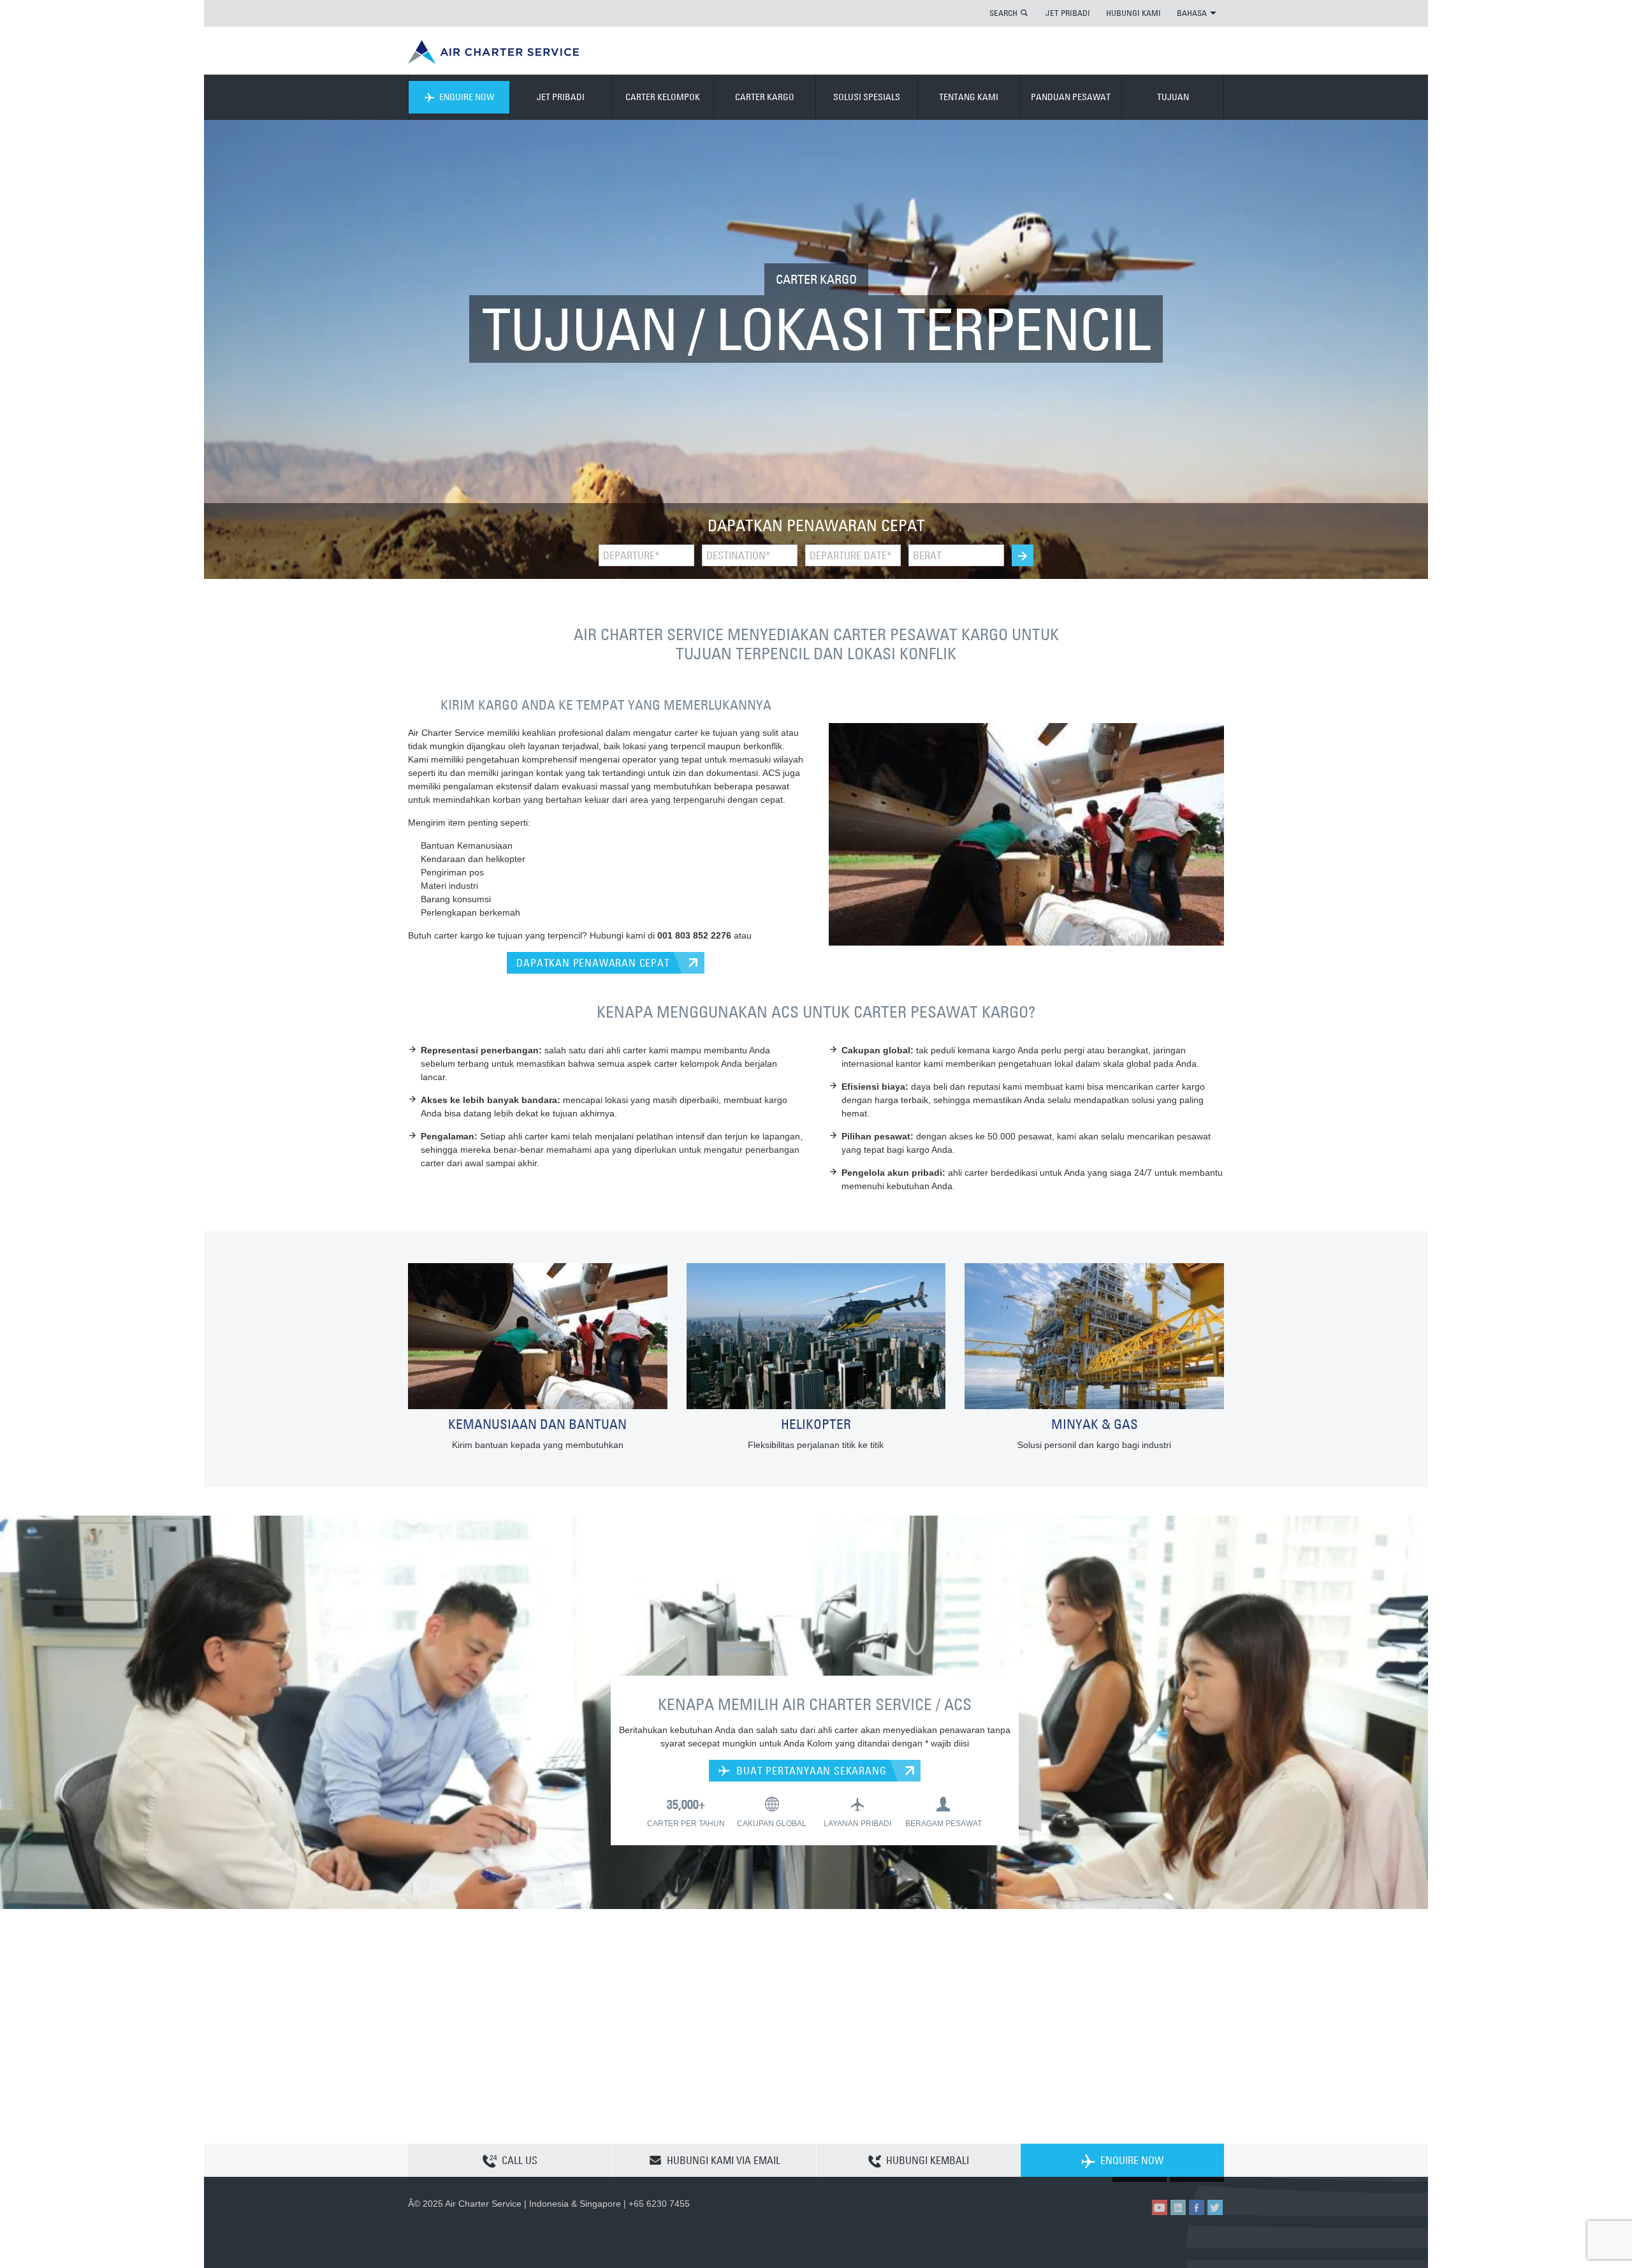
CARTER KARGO (765, 97)
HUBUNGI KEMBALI (928, 2160)
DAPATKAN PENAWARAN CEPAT (593, 963)
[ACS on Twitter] (1215, 2207)
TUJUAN (1173, 97)
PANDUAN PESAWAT (1071, 97)
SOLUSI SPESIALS (867, 97)
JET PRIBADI (1068, 13)
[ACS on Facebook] (1197, 2207)
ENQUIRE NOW (467, 97)
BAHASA (1192, 13)
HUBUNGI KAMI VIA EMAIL (724, 2160)
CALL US (520, 2160)
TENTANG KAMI (969, 97)
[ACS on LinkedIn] (1178, 2207)
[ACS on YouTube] (1160, 2207)
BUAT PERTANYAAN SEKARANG (810, 1771)
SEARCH (1003, 13)
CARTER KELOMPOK (663, 97)
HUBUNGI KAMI (1133, 13)
